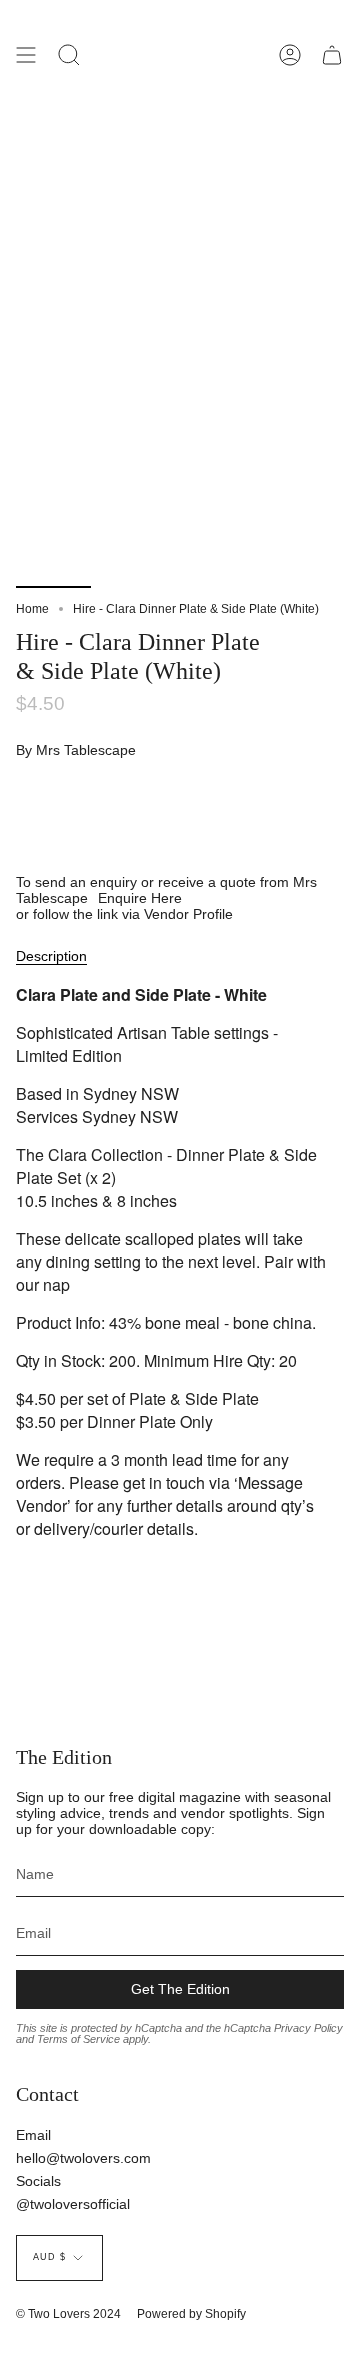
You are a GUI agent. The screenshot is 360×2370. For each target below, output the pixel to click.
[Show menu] (26, 55)
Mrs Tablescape (86, 750)
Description (51, 956)
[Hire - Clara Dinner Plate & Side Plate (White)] (53, 540)
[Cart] (332, 55)
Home (32, 609)
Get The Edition (180, 1989)
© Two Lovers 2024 (68, 2314)
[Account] (290, 55)
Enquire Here (140, 898)
